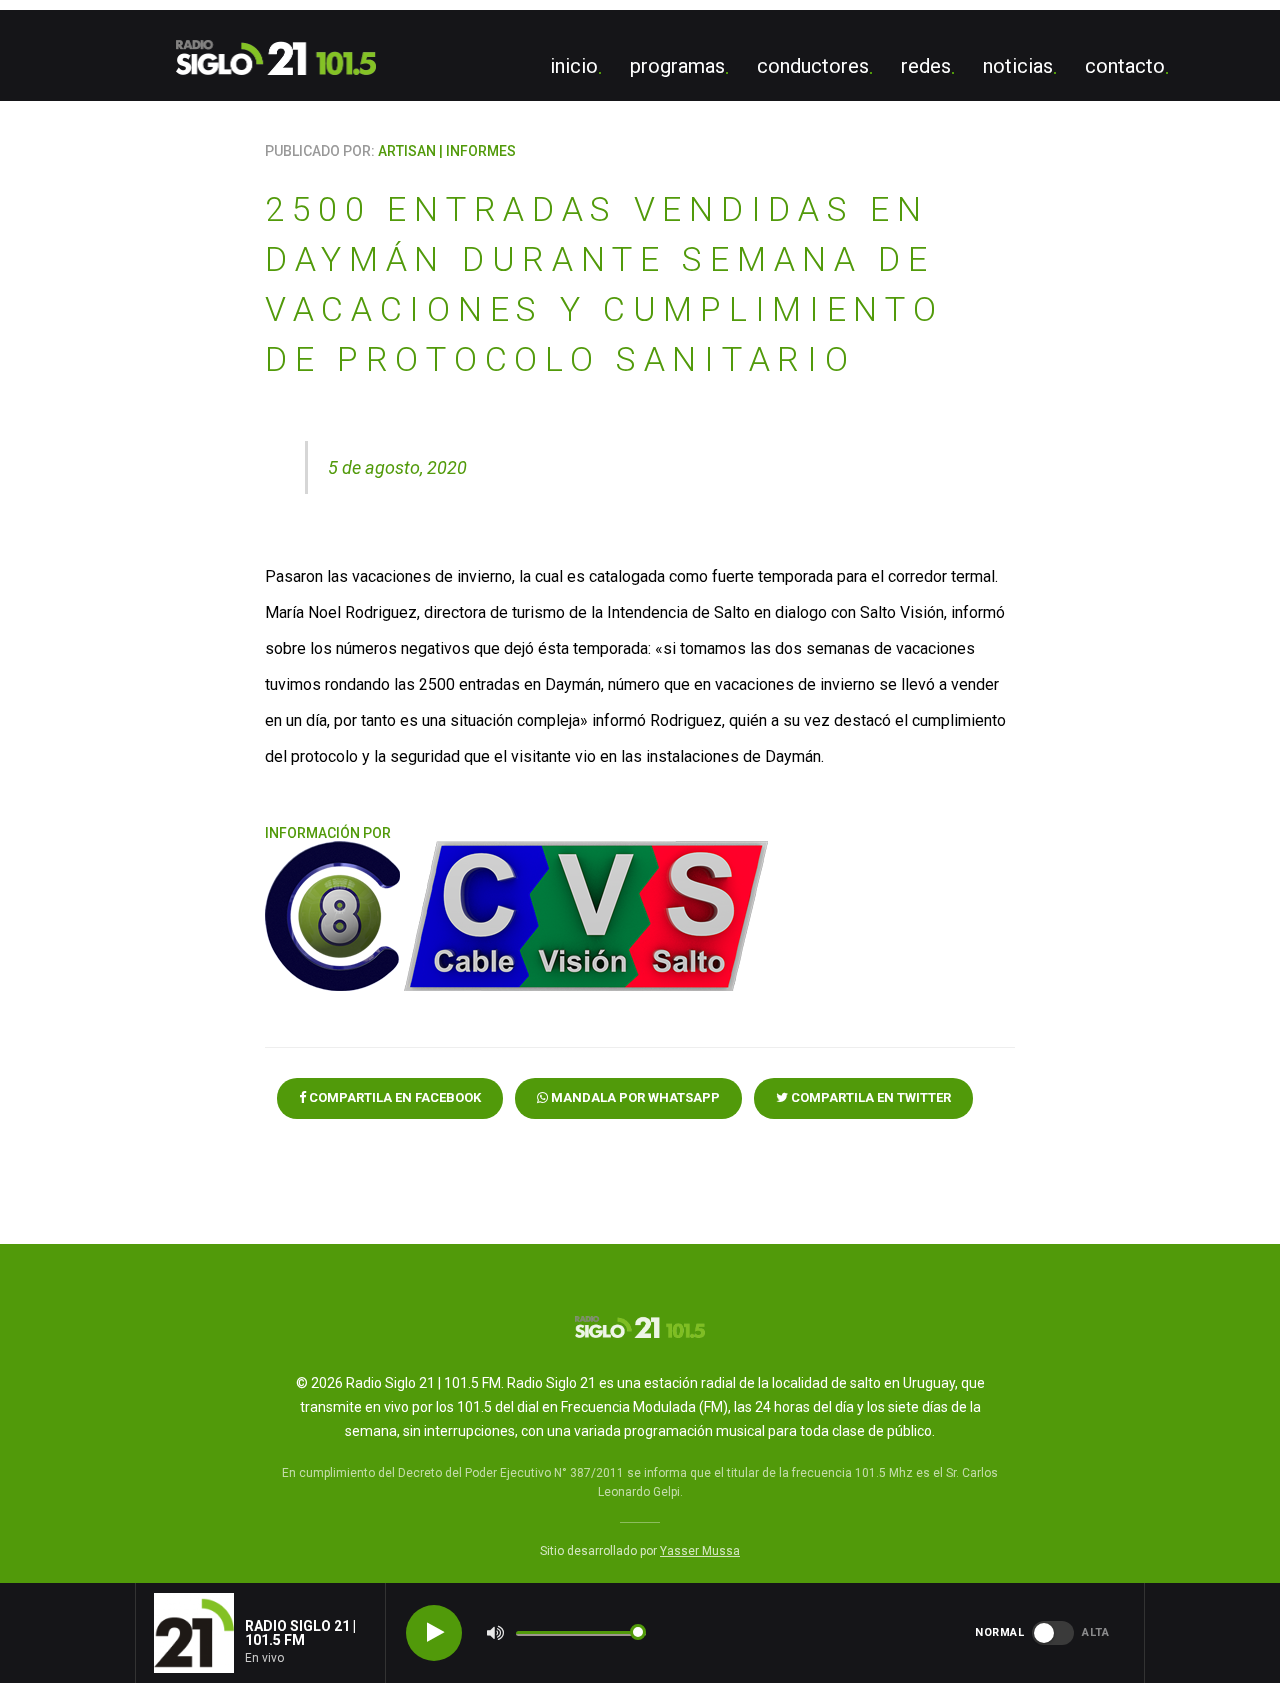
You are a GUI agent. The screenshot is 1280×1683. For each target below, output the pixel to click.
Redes (926, 66)
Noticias (1018, 66)
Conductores (813, 66)
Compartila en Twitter (869, 1097)
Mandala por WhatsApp (634, 1097)
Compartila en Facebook (393, 1097)
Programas (677, 66)
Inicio (574, 66)
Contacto (1125, 66)
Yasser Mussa (700, 1551)
